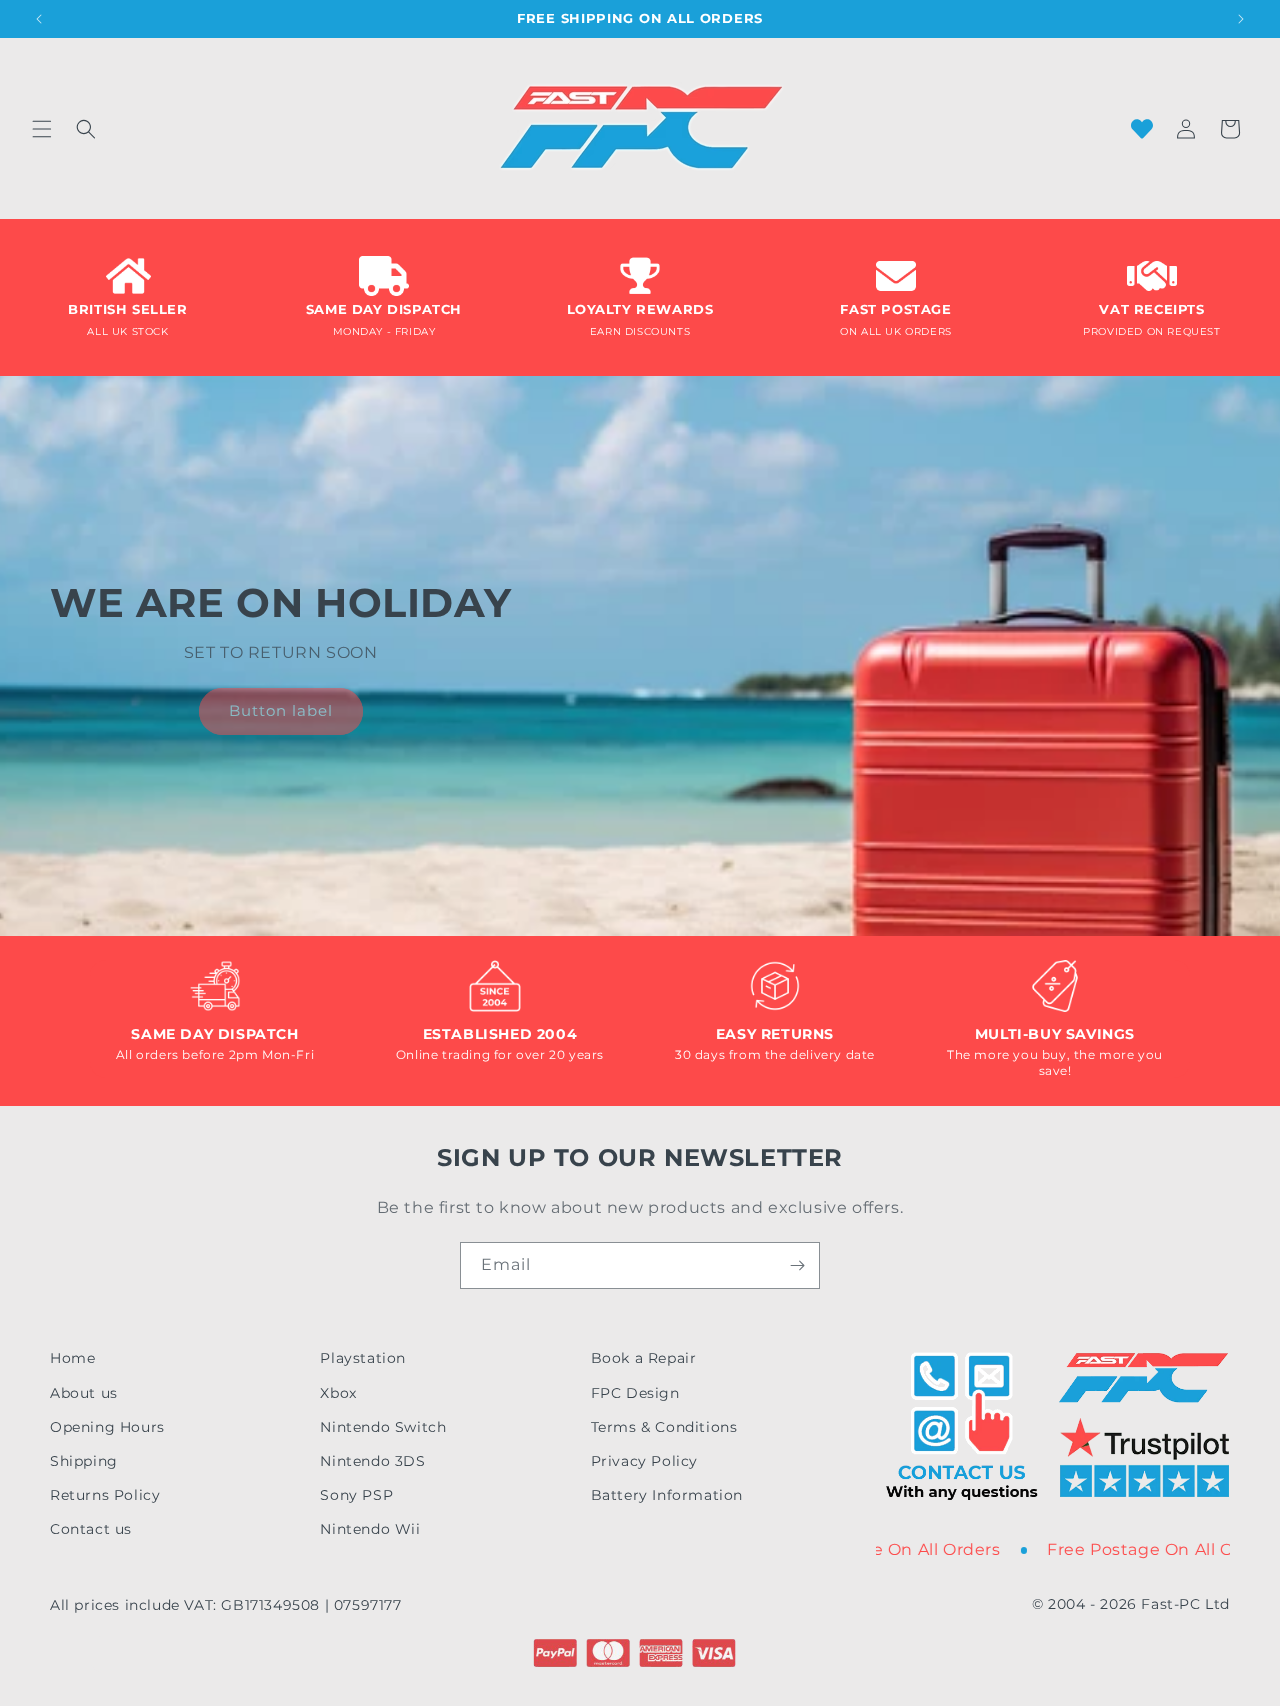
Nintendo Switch (383, 1427)
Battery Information (667, 1495)
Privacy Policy (644, 1461)
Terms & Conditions (664, 1427)
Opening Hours (107, 1427)
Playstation (363, 1358)
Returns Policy (105, 1495)
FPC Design (635, 1393)
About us (84, 1393)
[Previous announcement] (39, 19)
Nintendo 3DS (372, 1461)
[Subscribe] (797, 1265)
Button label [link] (281, 710)
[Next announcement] (1241, 19)
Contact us (91, 1529)
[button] (42, 129)
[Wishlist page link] (1142, 129)
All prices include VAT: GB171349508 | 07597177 (226, 1605)
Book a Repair (644, 1358)
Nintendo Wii (370, 1529)
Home (72, 1358)
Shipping (84, 1461)
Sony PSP (356, 1495)
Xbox (338, 1393)
